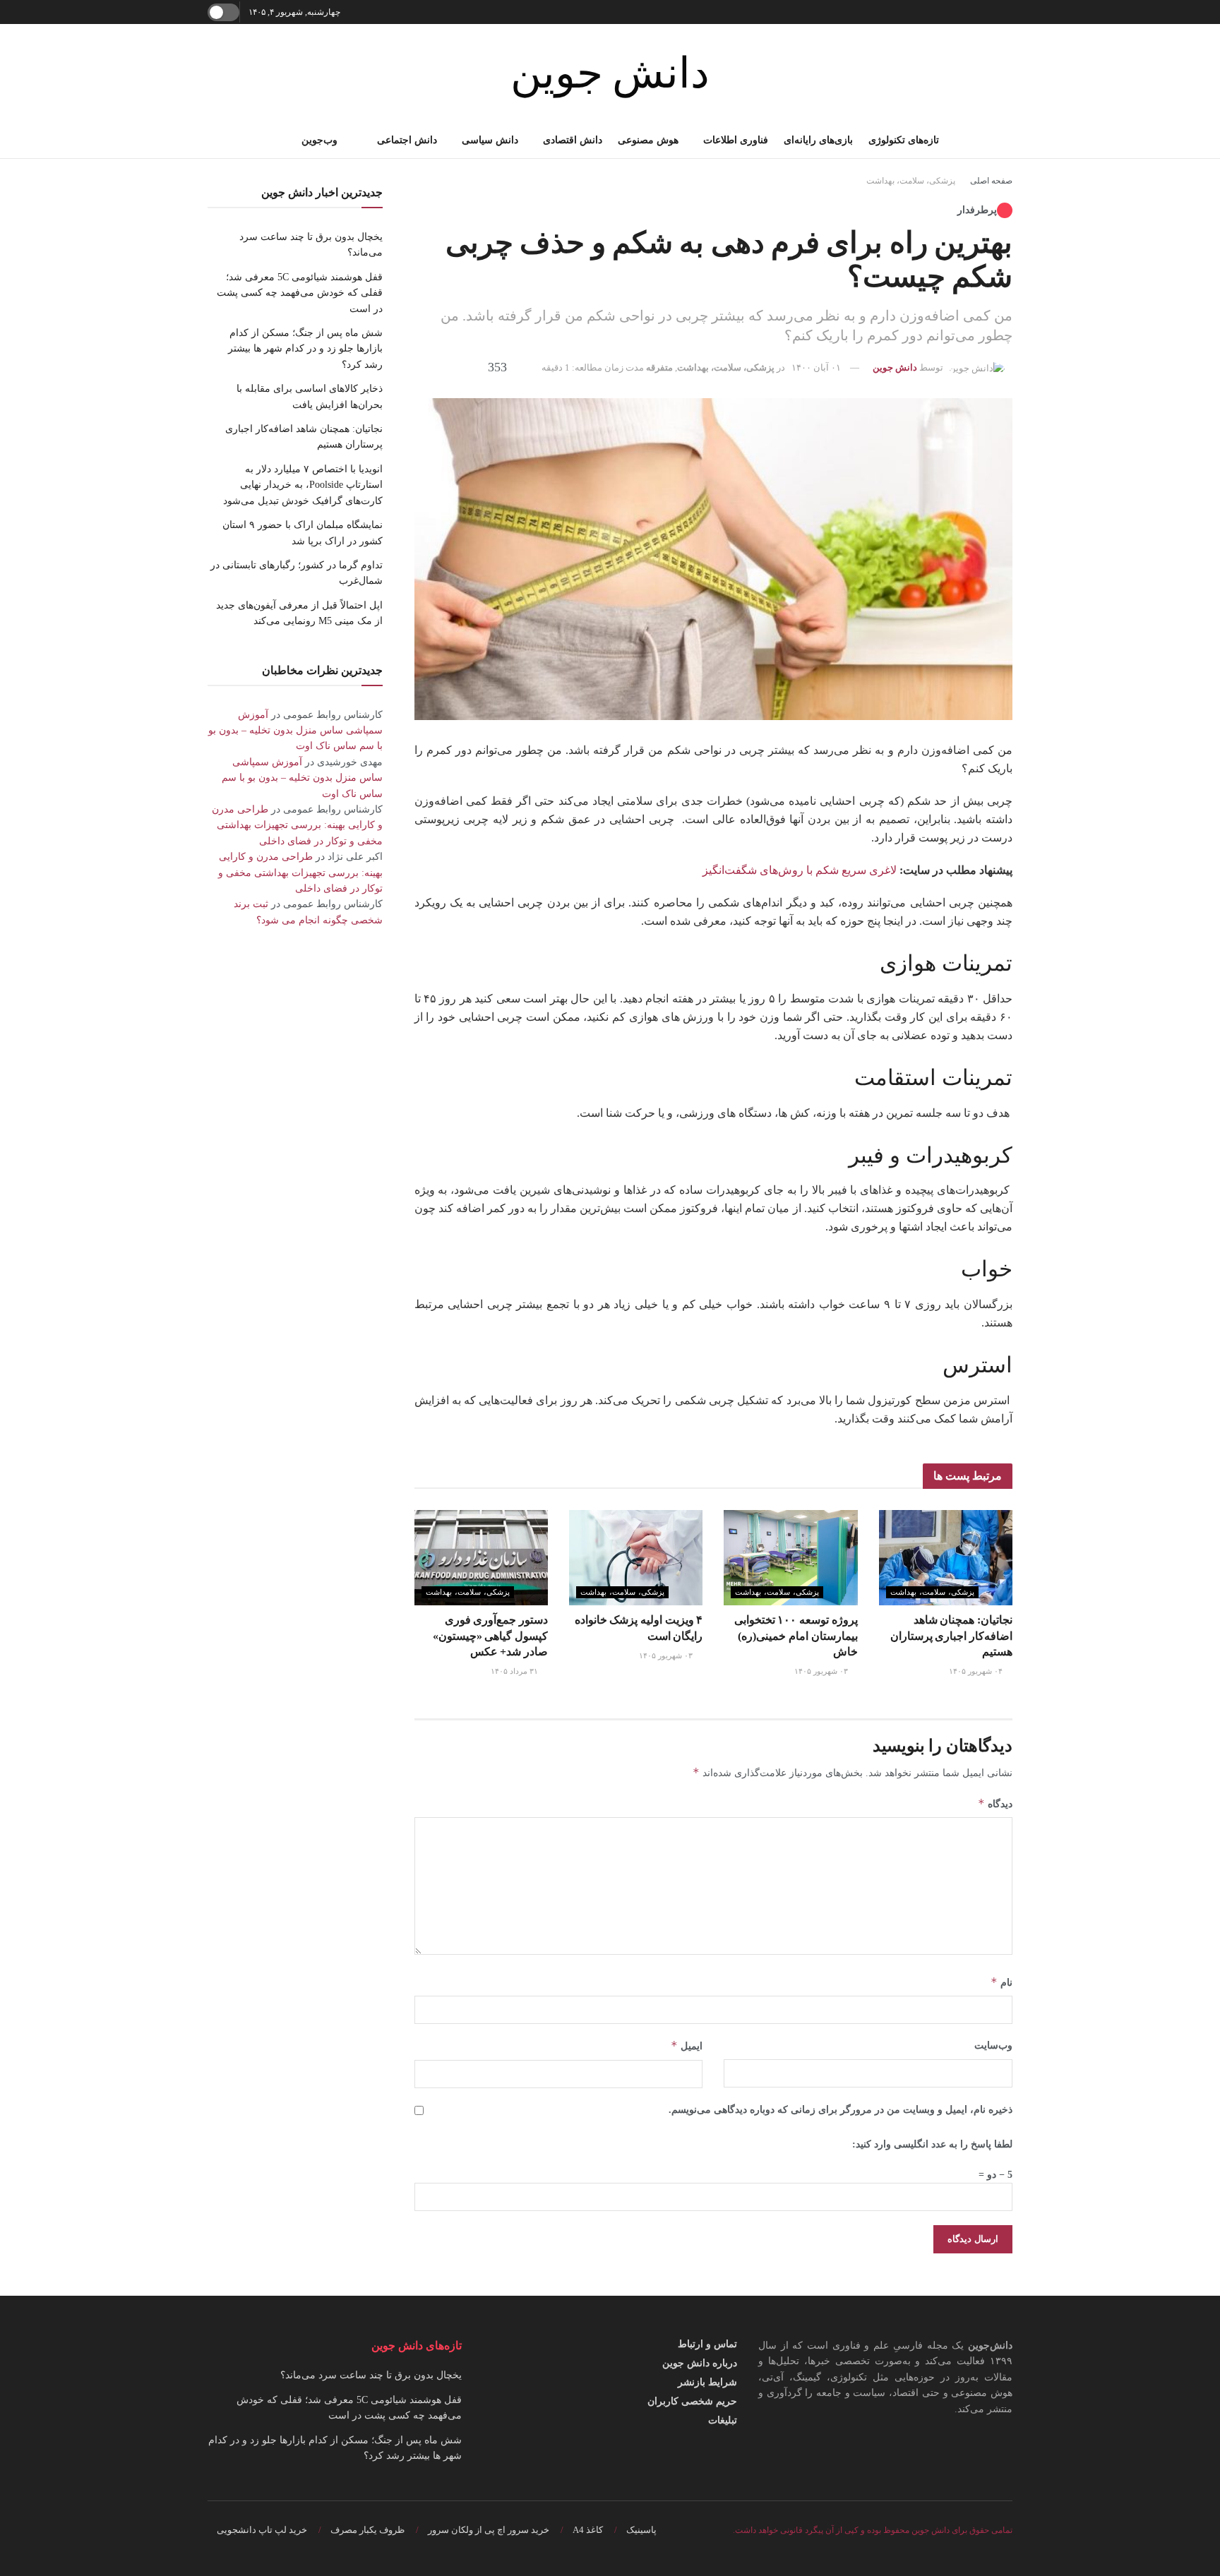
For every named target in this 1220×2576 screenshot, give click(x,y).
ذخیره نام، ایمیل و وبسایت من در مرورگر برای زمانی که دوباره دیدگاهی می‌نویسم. (841, 2110)
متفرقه (659, 367)
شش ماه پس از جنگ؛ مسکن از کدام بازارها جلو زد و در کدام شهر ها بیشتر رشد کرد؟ (305, 349)
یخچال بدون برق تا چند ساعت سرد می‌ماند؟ (371, 2375)
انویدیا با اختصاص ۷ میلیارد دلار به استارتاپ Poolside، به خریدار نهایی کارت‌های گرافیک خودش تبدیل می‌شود (303, 485)
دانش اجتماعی (407, 140)
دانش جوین (610, 73)
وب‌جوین (319, 140)
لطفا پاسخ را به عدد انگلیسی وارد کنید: (932, 2144)
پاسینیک (641, 2530)
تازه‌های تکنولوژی (904, 140)
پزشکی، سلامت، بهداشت (911, 181)
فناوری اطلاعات (736, 140)
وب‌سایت (993, 2045)
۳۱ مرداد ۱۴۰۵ (515, 1671)
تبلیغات (723, 2420)
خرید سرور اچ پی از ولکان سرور (489, 2530)
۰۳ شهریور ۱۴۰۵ (822, 1671)
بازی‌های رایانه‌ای (818, 140)
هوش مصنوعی (648, 140)
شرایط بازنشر (707, 2382)
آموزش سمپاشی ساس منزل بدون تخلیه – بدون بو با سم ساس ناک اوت (295, 731)
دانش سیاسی (490, 140)
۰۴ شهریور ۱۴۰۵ (977, 1671)
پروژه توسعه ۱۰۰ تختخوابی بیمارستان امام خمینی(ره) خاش (796, 1636)
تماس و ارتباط (707, 2344)
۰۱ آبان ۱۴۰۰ (816, 367)
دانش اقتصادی (573, 140)
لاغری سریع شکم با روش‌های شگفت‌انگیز (800, 870)
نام (1001, 1982)
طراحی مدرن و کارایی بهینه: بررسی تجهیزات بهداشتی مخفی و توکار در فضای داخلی (297, 825)
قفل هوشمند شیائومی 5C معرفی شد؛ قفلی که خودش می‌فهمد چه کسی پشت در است (300, 293)
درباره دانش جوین (700, 2363)
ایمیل (687, 2045)
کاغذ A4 (588, 2530)
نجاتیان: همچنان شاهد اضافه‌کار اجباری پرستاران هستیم (951, 1636)
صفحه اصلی (991, 181)
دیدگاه (995, 1803)
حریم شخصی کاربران (692, 2401)
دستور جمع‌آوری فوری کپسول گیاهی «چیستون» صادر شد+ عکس (490, 1636)
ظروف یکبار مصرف (367, 2530)
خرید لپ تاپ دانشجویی (262, 2530)
